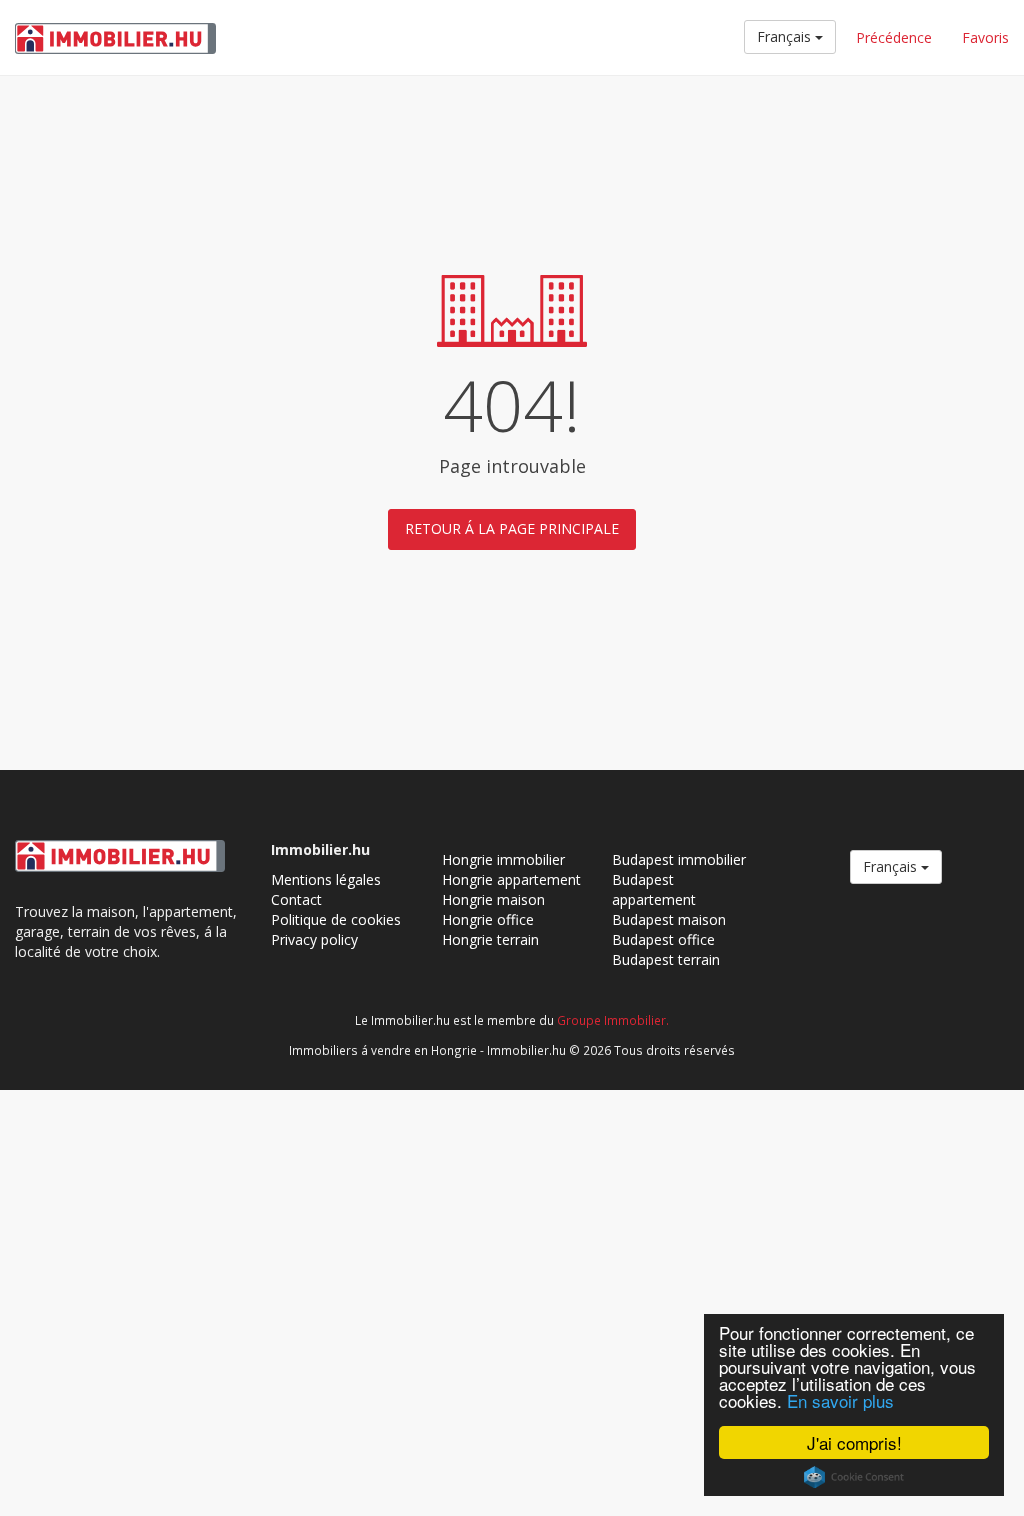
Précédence (894, 37)
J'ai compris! (854, 1442)
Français (786, 36)
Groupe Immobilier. (613, 1020)
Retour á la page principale (512, 528)
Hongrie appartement (511, 879)
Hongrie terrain (490, 939)
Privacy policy (314, 939)
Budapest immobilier (679, 859)
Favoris (985, 37)
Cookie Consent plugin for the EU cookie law (854, 1477)
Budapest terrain (666, 959)
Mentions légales (326, 879)
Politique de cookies (336, 919)
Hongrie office (488, 919)
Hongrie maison (493, 899)
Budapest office (663, 939)
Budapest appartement (654, 889)
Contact (296, 899)
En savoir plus (840, 1400)
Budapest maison (669, 919)
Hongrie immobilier (503, 859)
